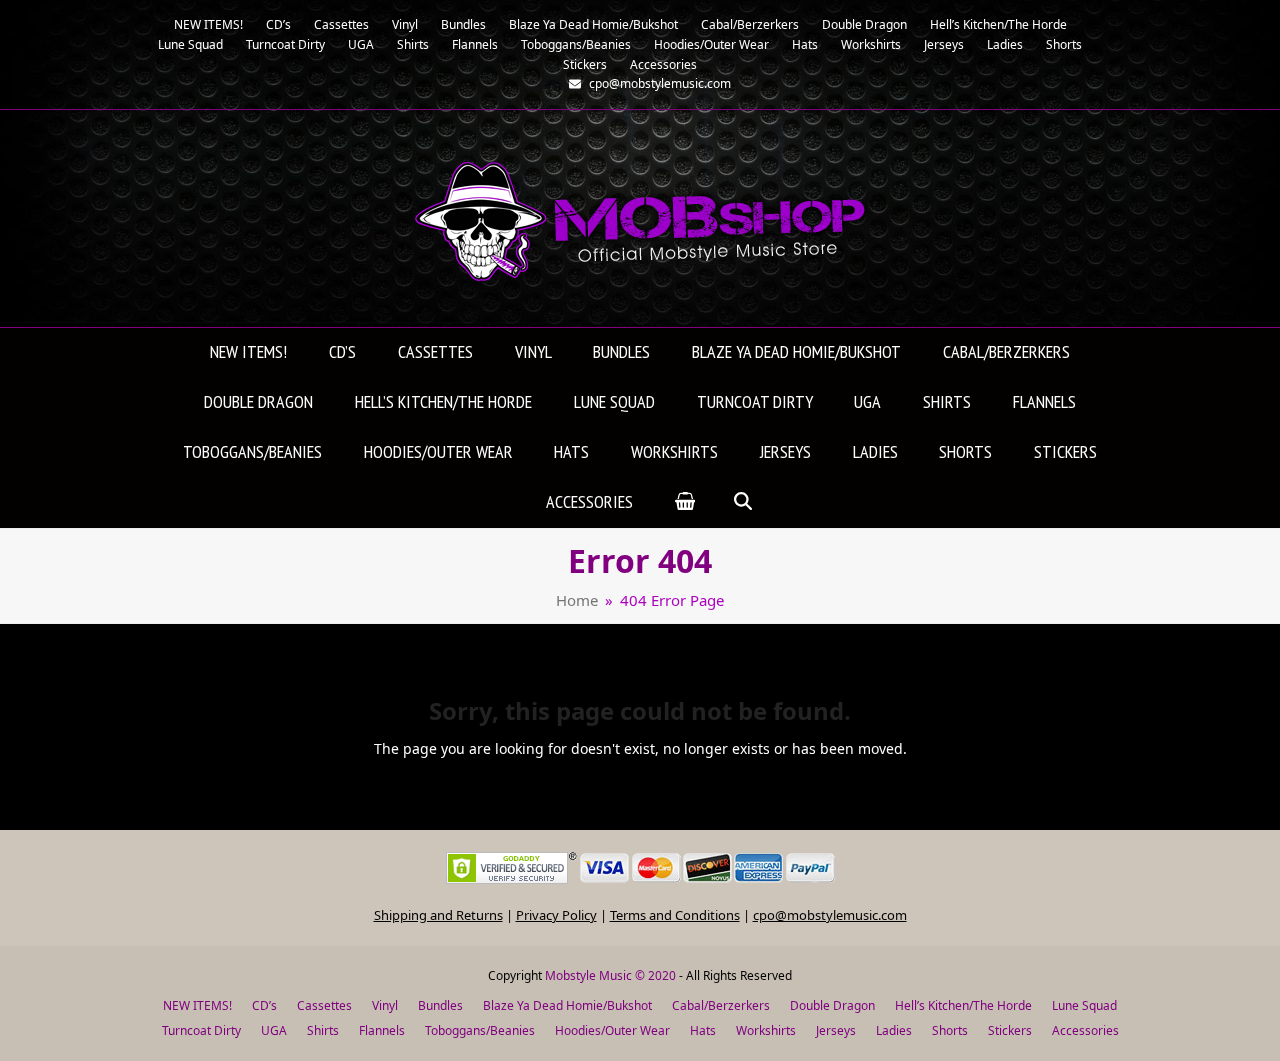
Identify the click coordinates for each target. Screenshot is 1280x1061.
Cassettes (324, 1005)
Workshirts (766, 1030)
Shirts (323, 1030)
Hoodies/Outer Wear (612, 1030)
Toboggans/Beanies (480, 1030)
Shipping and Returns (438, 915)
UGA (274, 1030)
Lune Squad (1084, 1005)
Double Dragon (832, 1005)
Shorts (950, 1030)
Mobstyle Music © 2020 (610, 975)
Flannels (382, 1030)
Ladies (894, 1030)
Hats (703, 1030)
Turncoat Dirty (201, 1030)
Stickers (1010, 1030)
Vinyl (385, 1005)
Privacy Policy (556, 915)
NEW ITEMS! (197, 1005)
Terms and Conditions (675, 915)
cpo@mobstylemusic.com (830, 915)
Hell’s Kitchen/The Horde (963, 1005)
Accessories (1085, 1030)
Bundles (440, 1005)
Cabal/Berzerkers (721, 1005)
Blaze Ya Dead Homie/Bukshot (567, 1005)
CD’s (264, 1005)
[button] (685, 503)
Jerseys (836, 1030)
